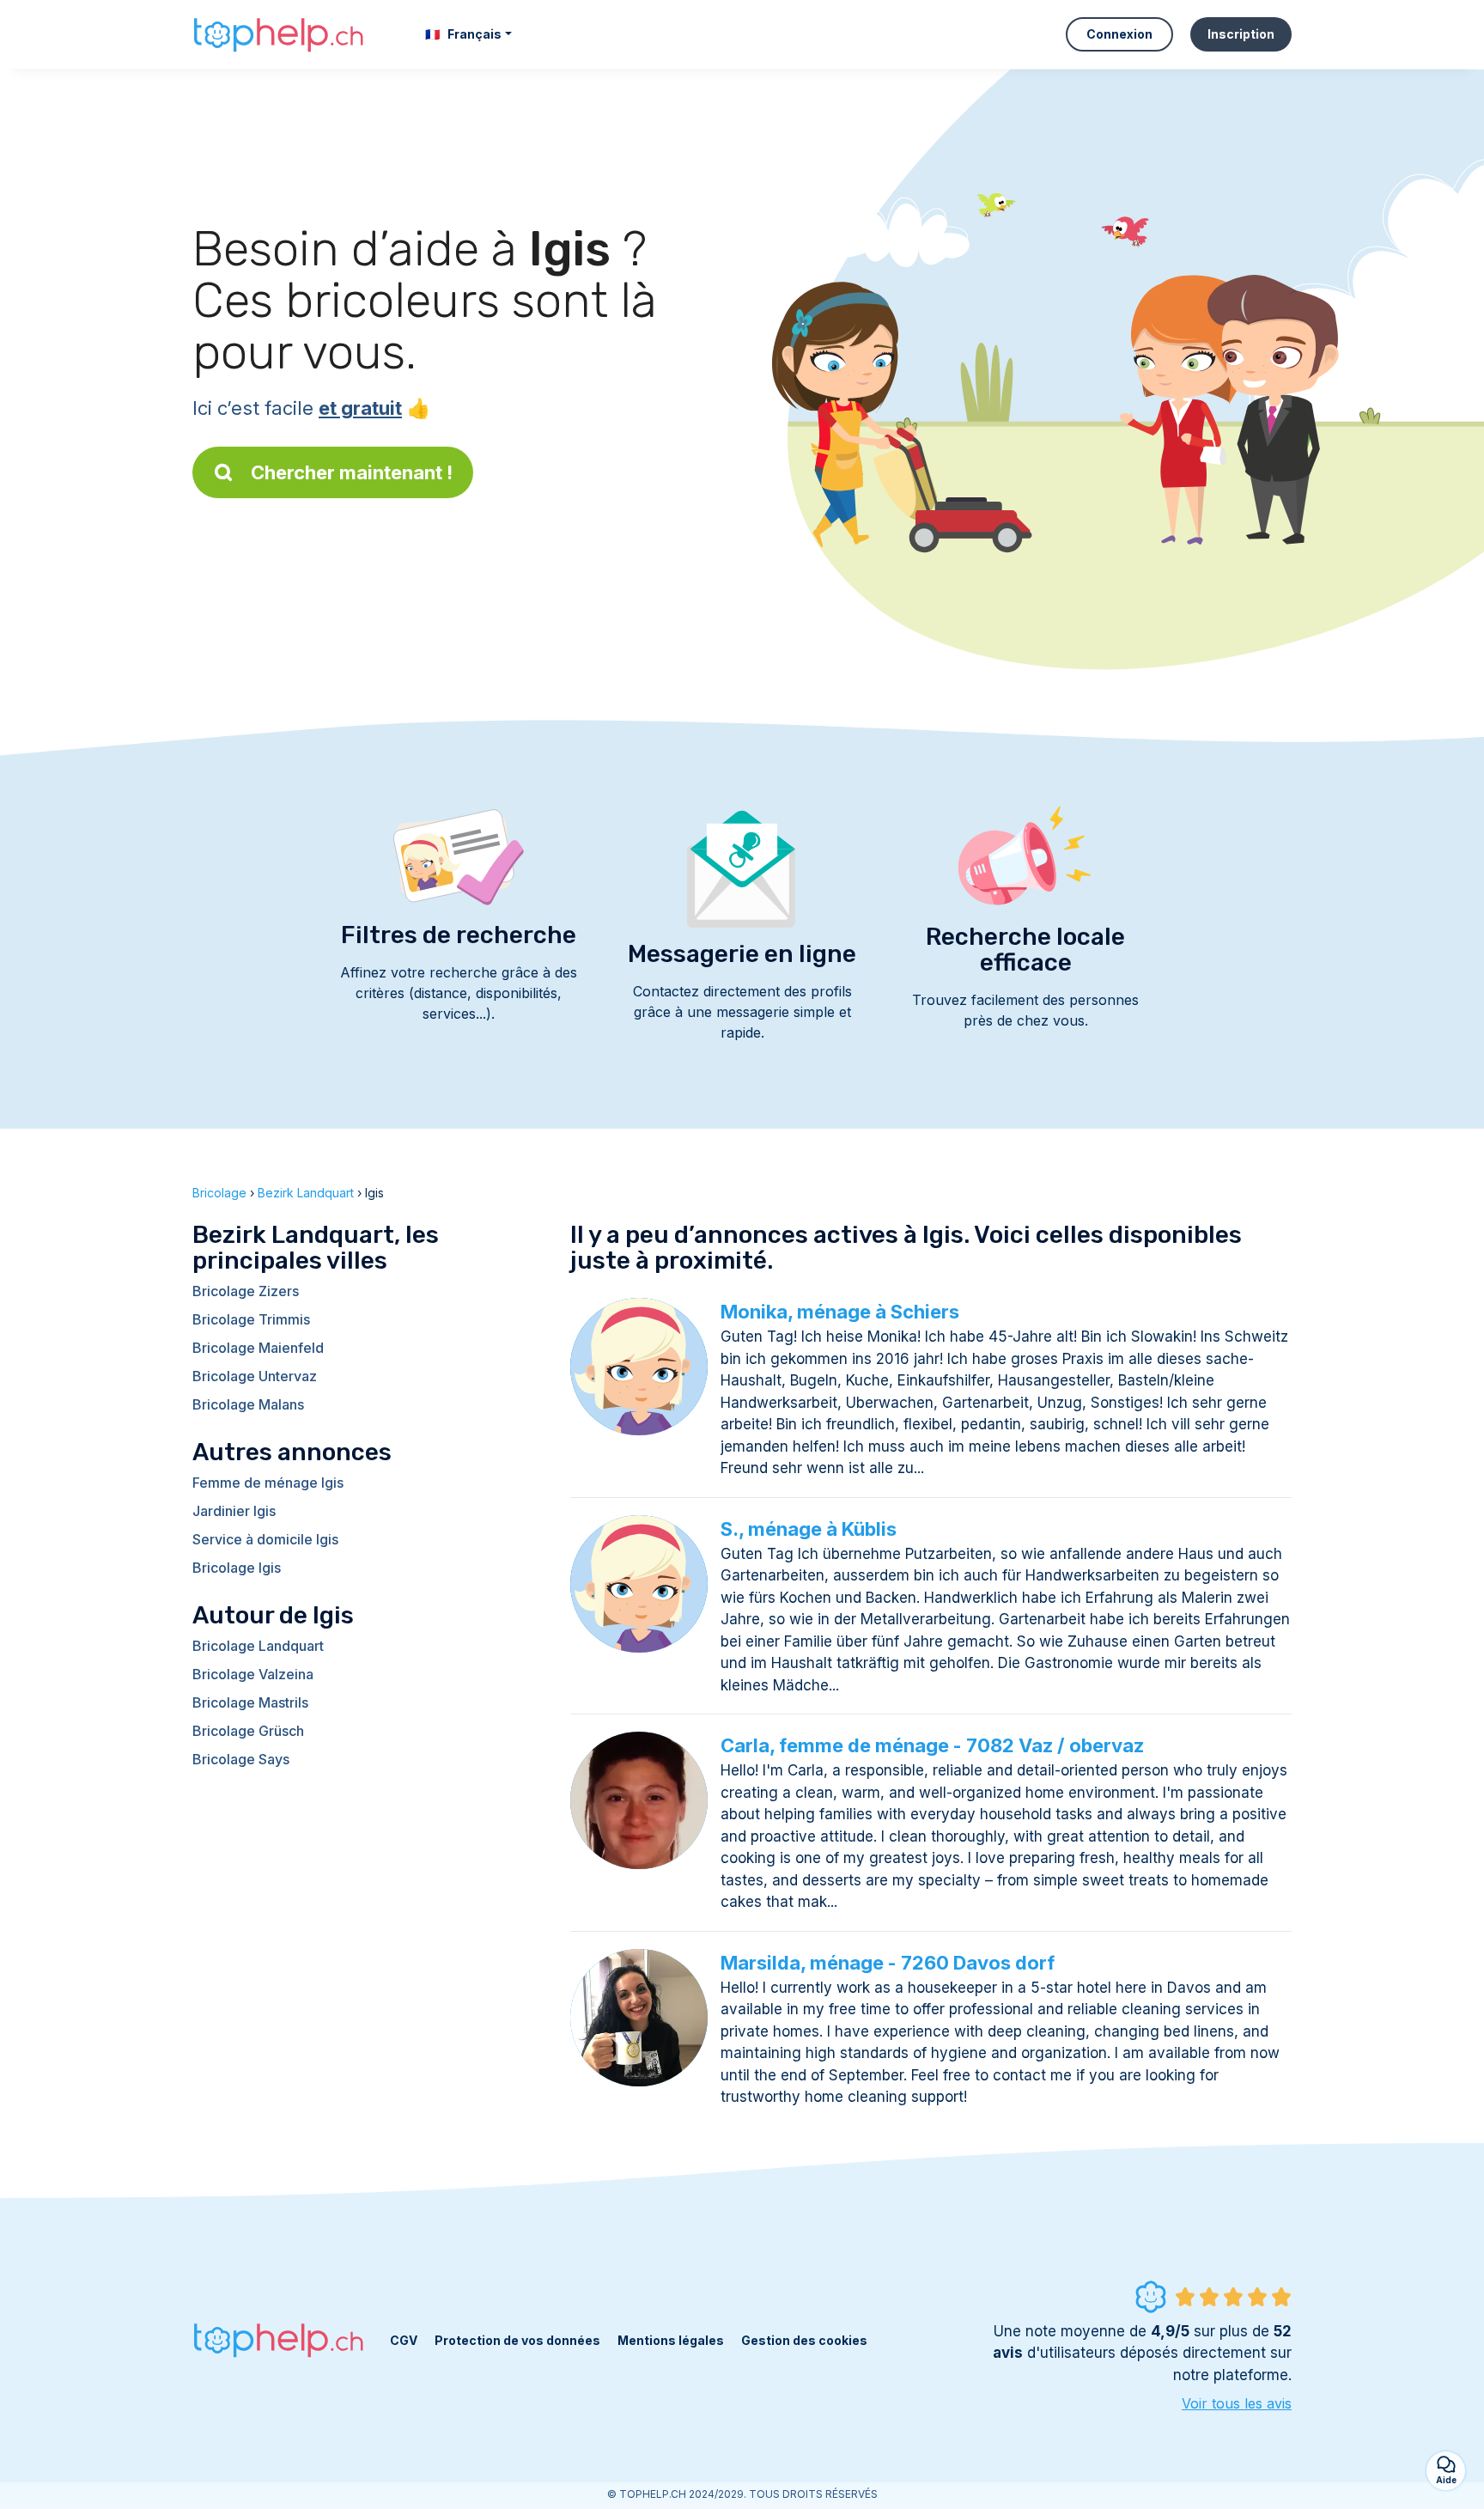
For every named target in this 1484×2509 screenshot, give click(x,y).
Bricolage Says (241, 1759)
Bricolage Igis (237, 1568)
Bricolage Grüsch (248, 1731)
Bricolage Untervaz (255, 1376)
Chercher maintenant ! (352, 472)
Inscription (1241, 34)
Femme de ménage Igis (268, 1483)
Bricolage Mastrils (250, 1702)
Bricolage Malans (248, 1404)
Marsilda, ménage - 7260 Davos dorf (888, 1963)
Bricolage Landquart (258, 1646)
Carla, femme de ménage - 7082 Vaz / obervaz (932, 1745)
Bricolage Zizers (246, 1291)
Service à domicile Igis (265, 1539)
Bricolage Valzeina (253, 1674)
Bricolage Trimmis (251, 1319)
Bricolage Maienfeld (258, 1348)
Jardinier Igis (234, 1511)
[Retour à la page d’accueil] (278, 34)
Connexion (1119, 34)
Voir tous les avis (1237, 2403)
